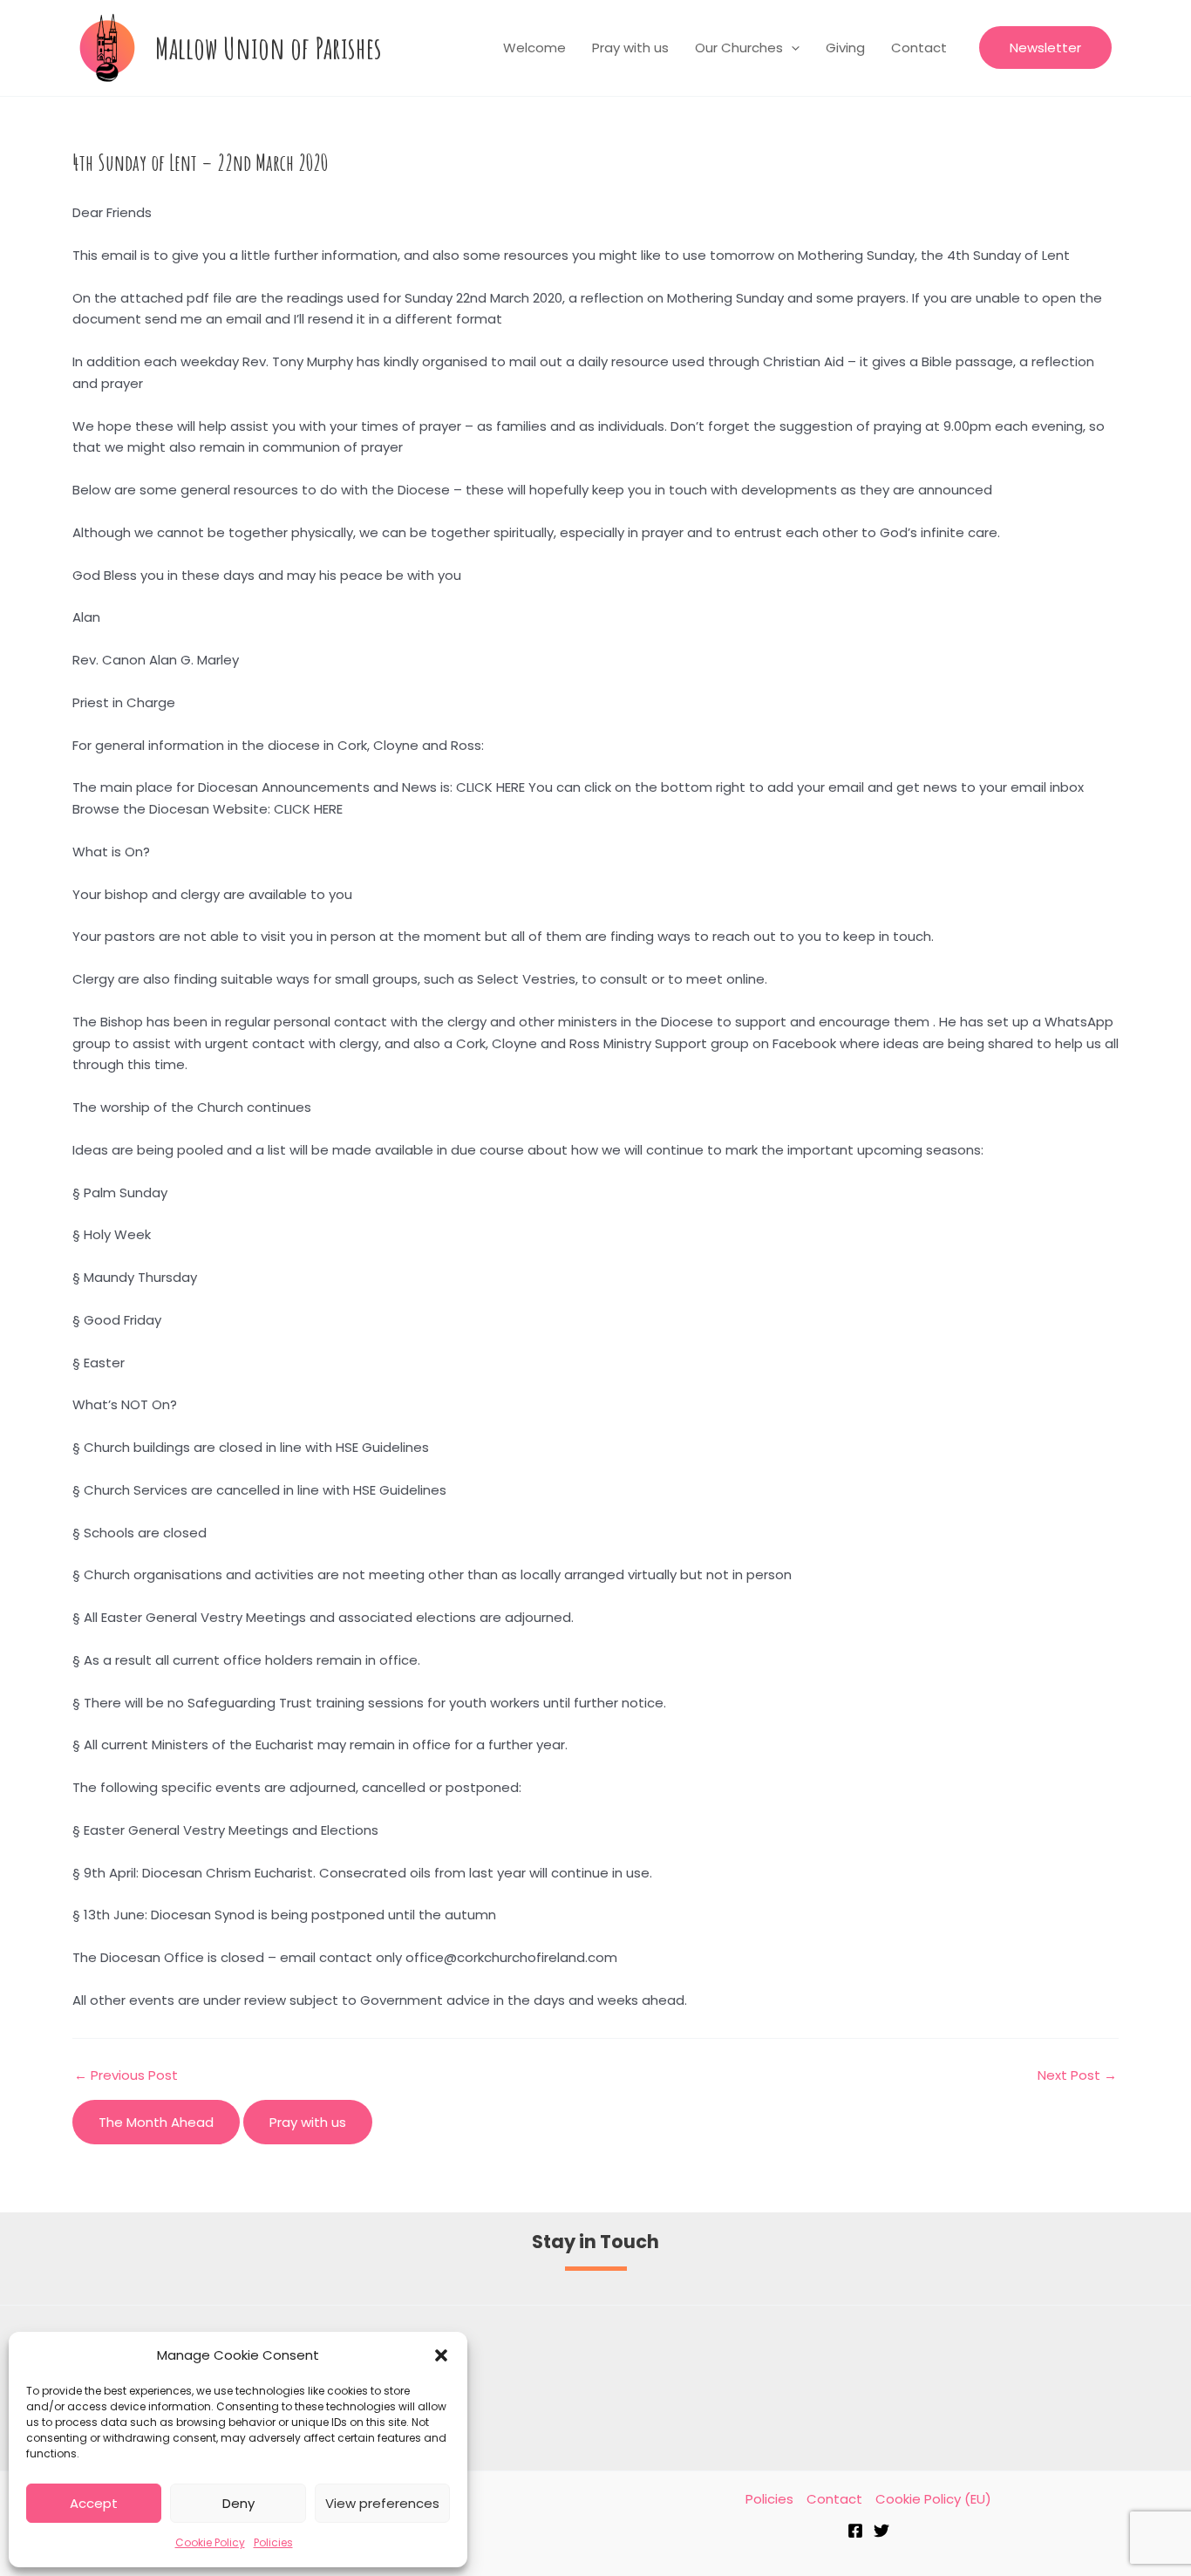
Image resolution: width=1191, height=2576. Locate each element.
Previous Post (126, 2075)
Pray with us (630, 48)
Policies (273, 2542)
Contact (919, 48)
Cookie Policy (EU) (933, 2499)
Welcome (534, 48)
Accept (94, 2503)
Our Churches (739, 48)
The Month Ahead (156, 2122)
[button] (441, 2355)
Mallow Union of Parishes (269, 48)
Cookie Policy (210, 2542)
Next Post (1077, 2075)
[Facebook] (855, 2531)
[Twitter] (881, 2531)
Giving (845, 48)
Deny (238, 2503)
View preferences (382, 2503)
